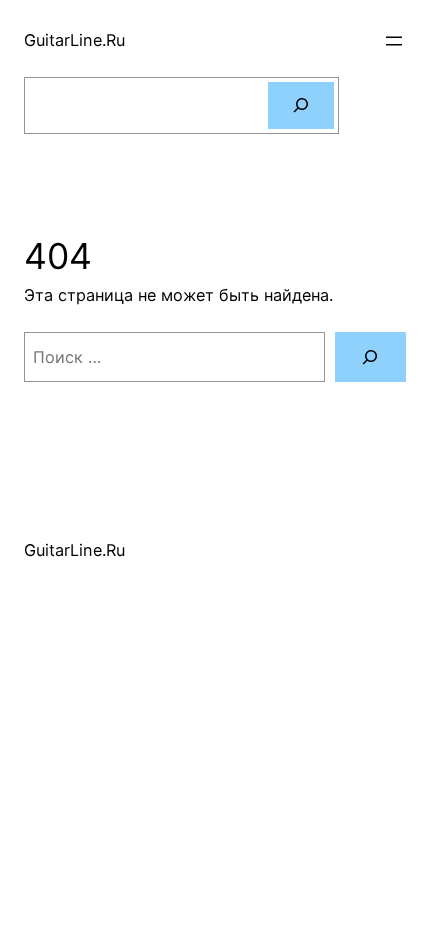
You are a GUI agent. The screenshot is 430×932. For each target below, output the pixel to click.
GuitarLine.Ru (74, 40)
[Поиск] (301, 105)
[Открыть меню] (394, 41)
